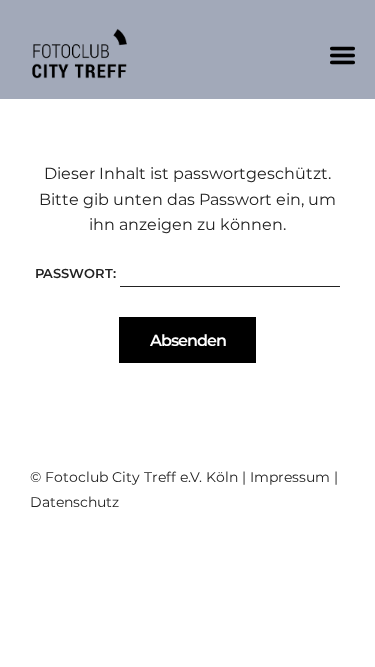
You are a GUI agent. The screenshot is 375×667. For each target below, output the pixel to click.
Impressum (290, 477)
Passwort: (77, 273)
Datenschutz (74, 502)
